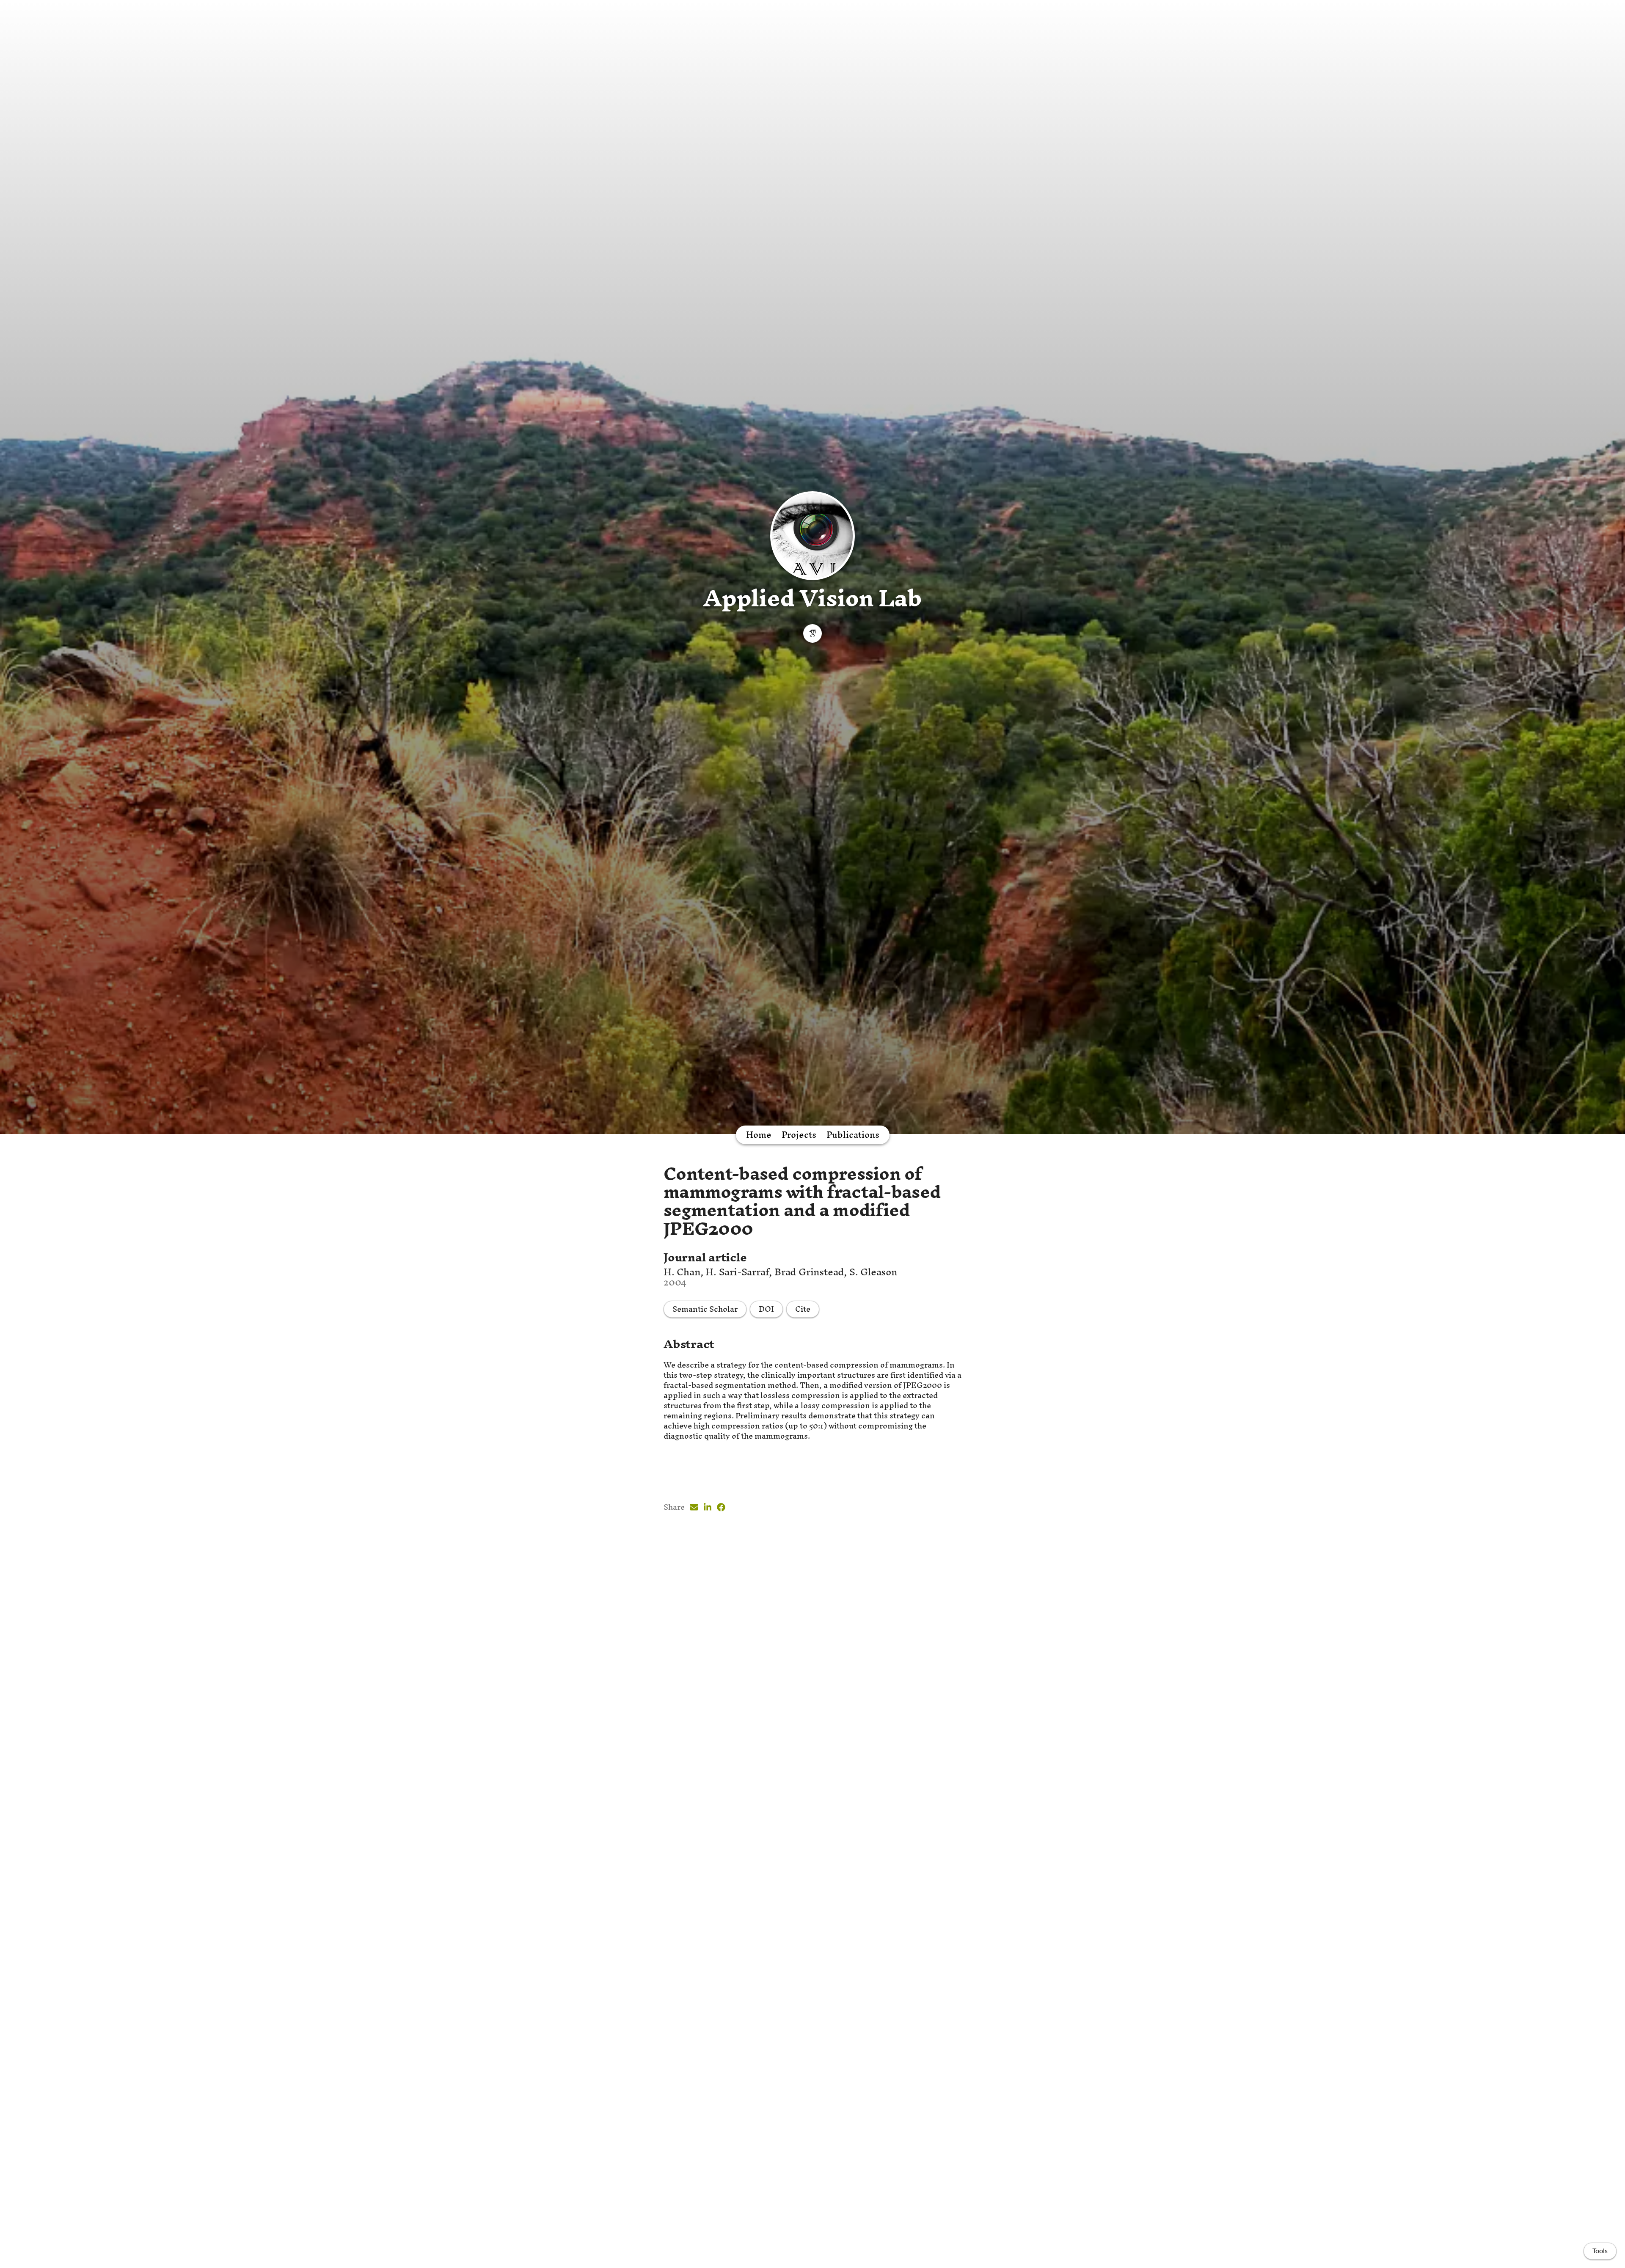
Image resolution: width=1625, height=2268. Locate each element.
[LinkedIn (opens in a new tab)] (708, 1507)
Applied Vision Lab (812, 598)
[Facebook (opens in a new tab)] (721, 1507)
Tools (1600, 2251)
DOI (766, 1309)
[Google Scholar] (812, 633)
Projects (799, 1135)
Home (759, 1135)
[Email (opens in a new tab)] (694, 1507)
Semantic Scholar (705, 1309)
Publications (853, 1135)
